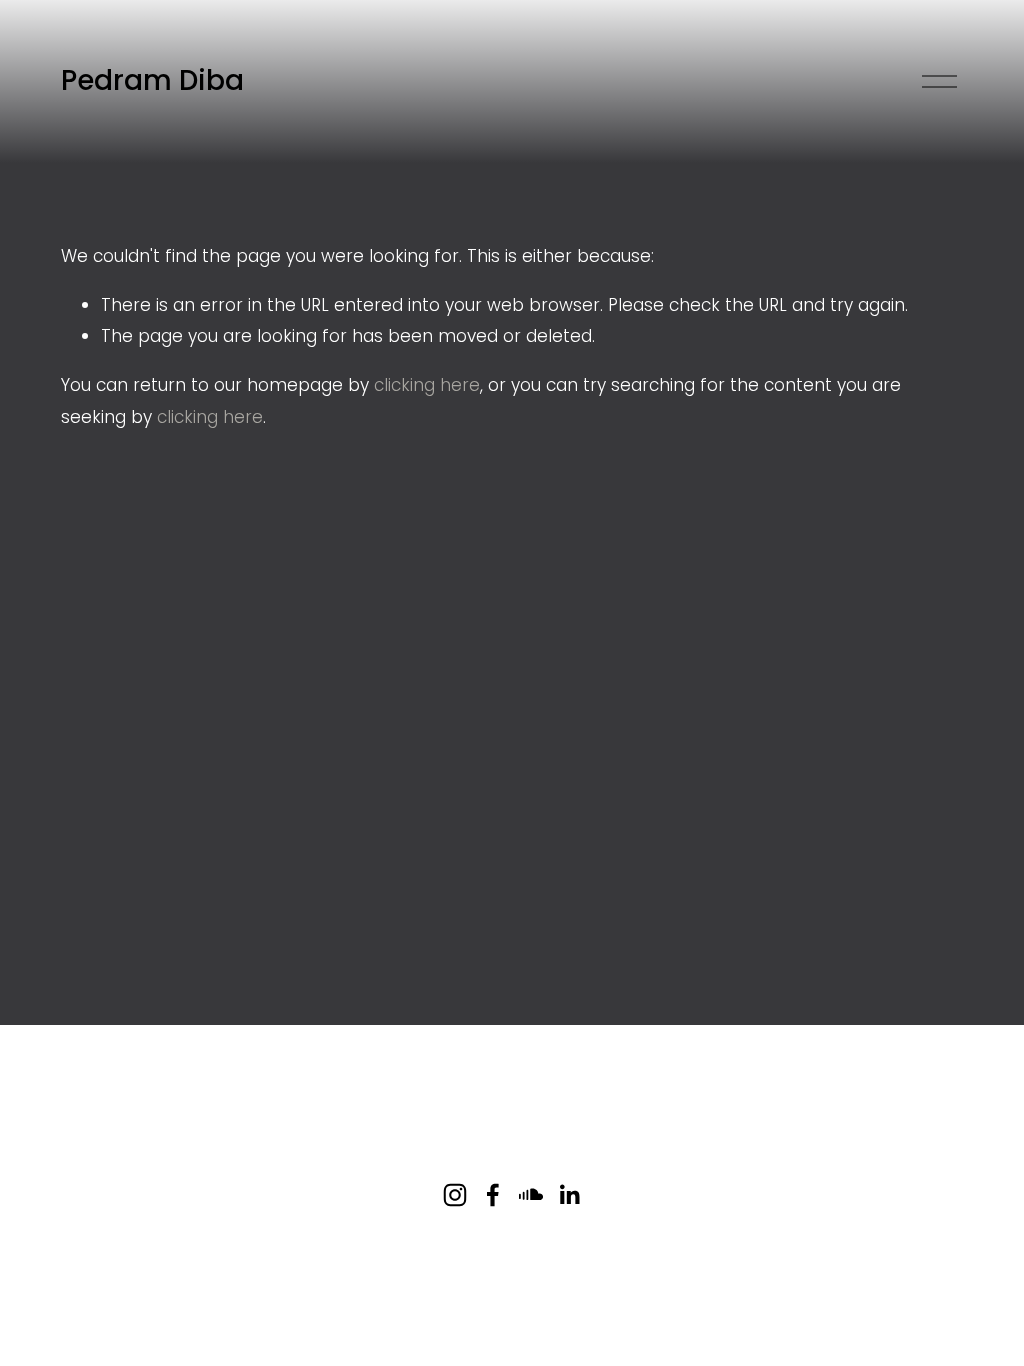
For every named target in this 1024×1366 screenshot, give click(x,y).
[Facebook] (493, 1195)
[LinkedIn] (569, 1195)
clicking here (427, 385)
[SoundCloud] (531, 1195)
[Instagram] (455, 1195)
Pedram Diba (152, 80)
